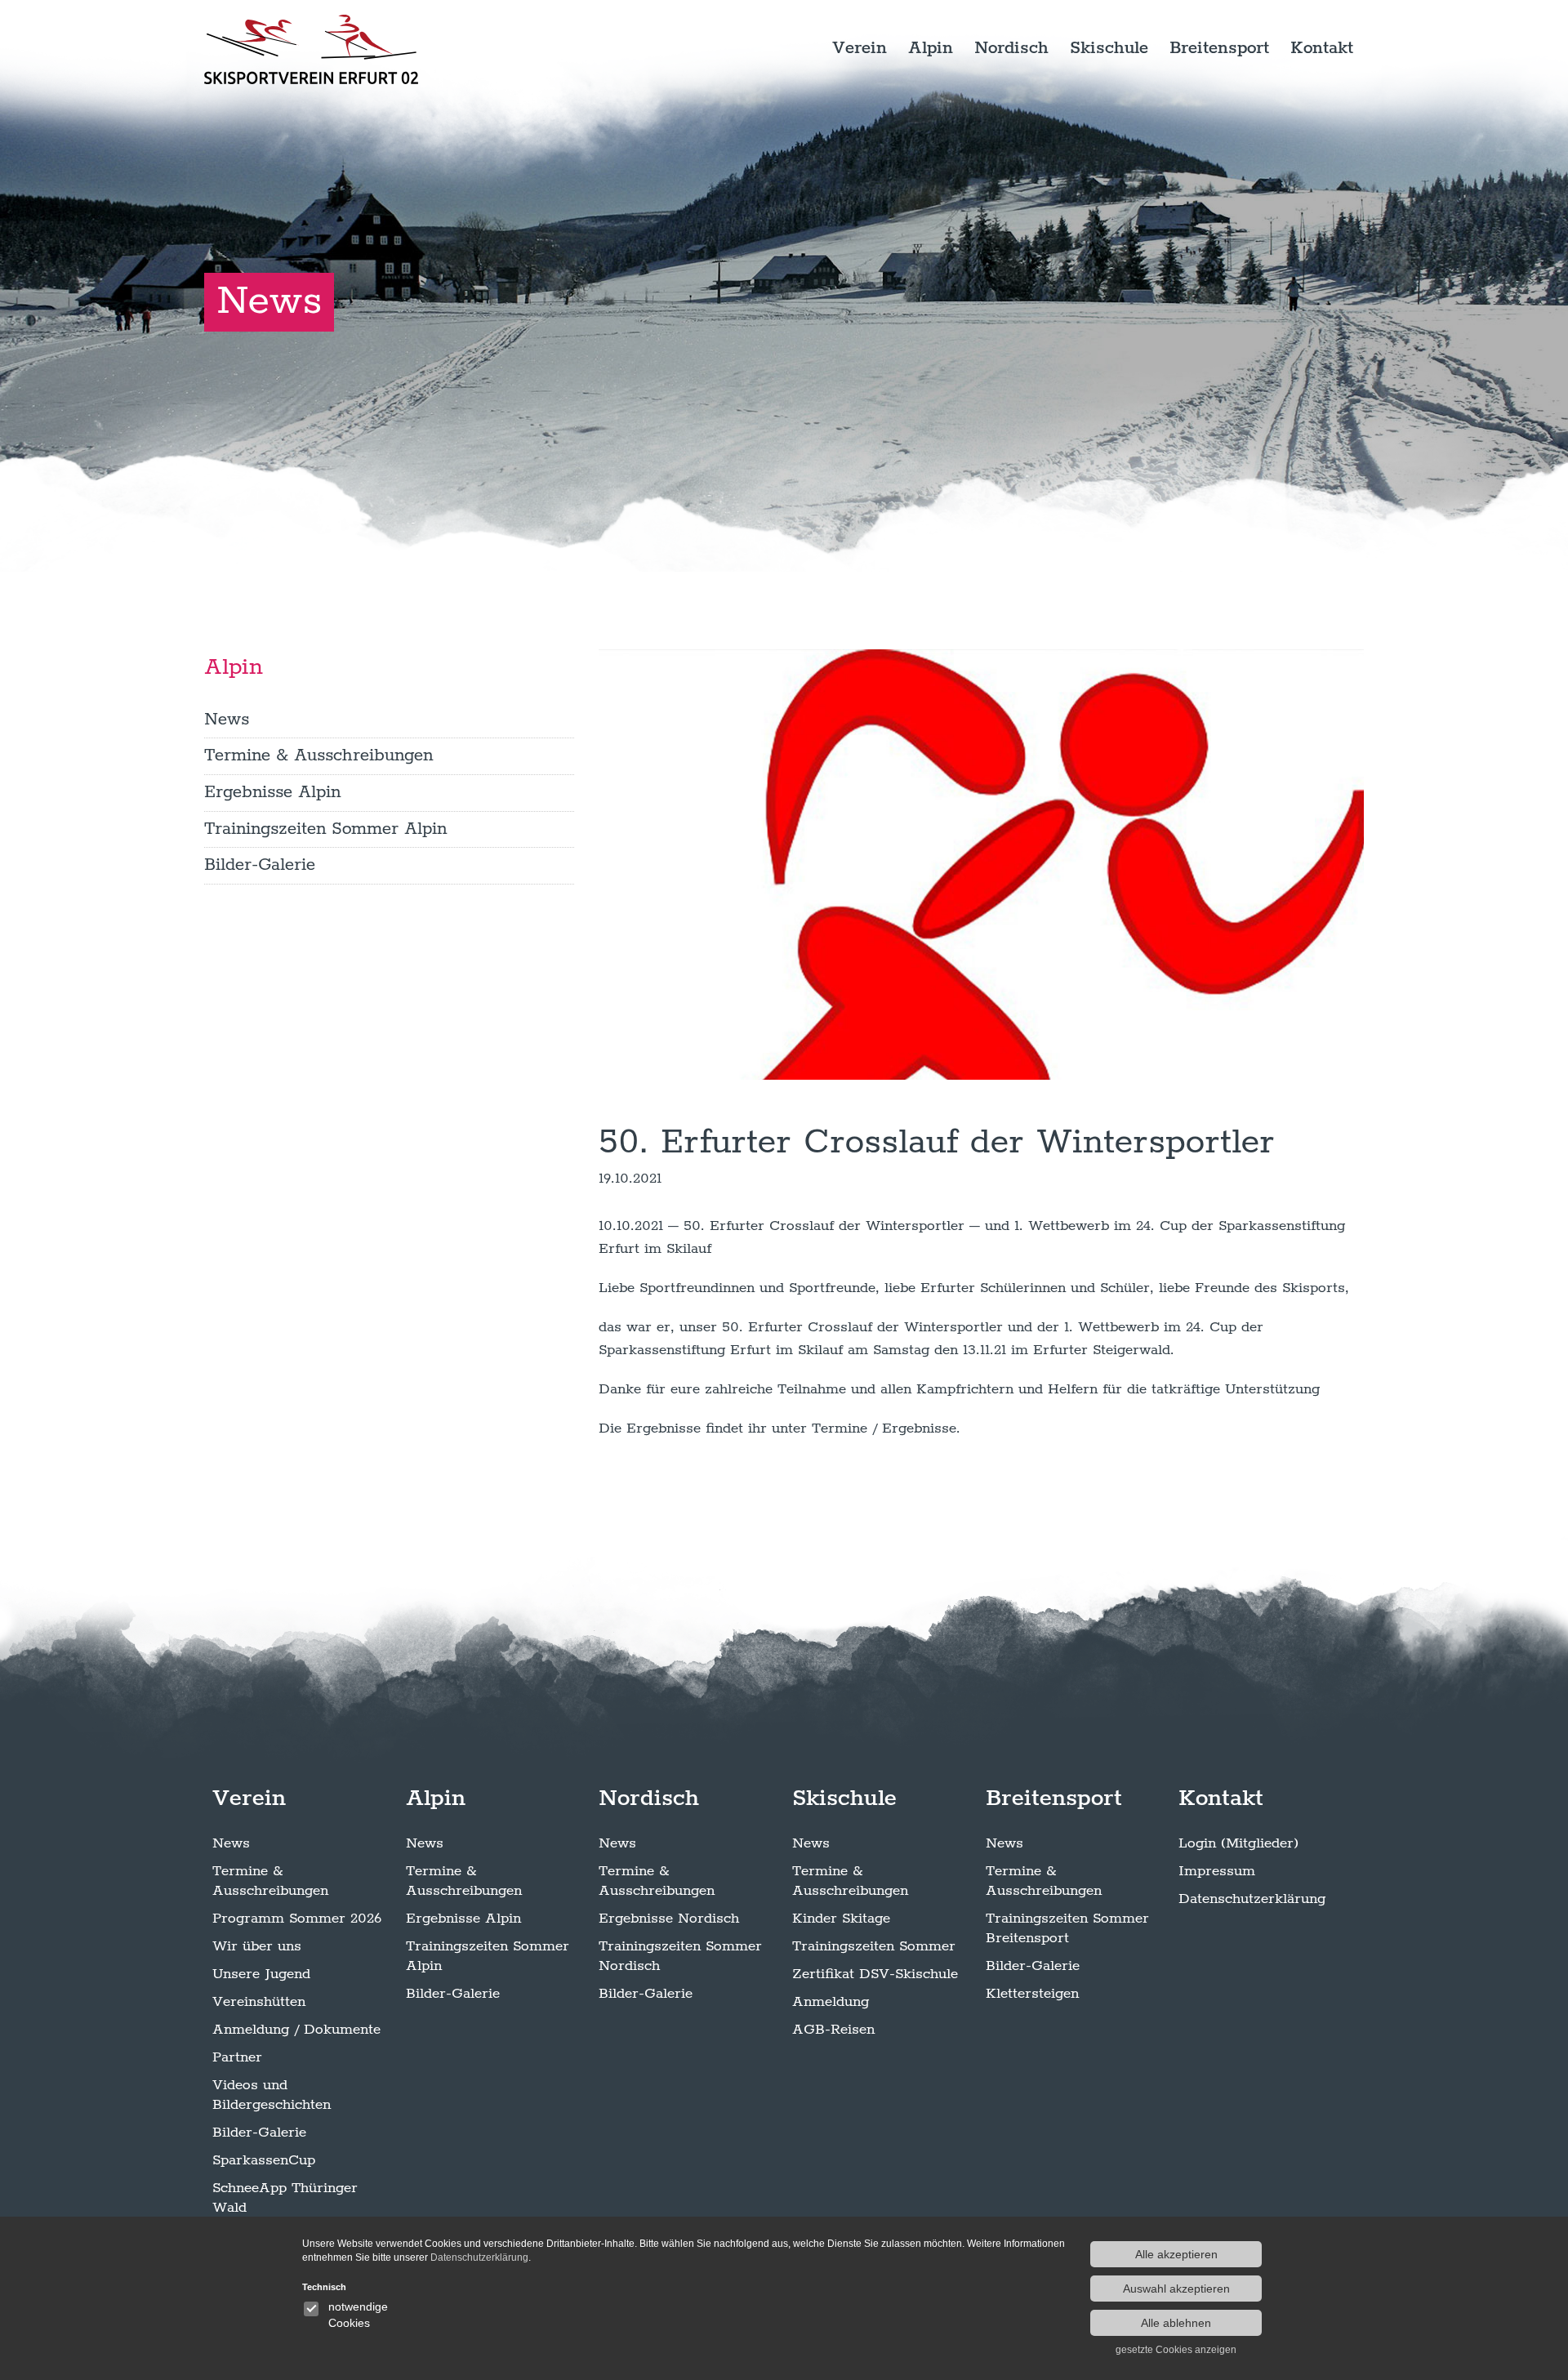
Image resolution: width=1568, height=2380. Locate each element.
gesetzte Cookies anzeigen (1176, 2350)
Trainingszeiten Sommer (874, 1946)
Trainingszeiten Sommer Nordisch (680, 1956)
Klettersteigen (1032, 1994)
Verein (860, 48)
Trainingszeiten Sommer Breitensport (1067, 1928)
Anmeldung (831, 2002)
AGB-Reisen (833, 2030)
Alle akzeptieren (1176, 2254)
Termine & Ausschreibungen (318, 755)
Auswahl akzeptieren (1176, 2289)
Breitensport (1219, 48)
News (227, 720)
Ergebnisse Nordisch (669, 1919)
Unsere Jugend (261, 1974)
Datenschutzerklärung (1252, 1899)
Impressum (1217, 1871)
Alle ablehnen (1176, 2323)
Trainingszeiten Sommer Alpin (325, 829)
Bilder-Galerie (260, 865)
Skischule (1109, 48)
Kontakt (1322, 48)
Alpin (931, 48)
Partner (237, 2057)
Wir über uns (257, 1946)
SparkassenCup (264, 2160)
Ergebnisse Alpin (272, 792)
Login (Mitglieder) (1238, 1843)
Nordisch (1011, 48)
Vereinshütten (259, 2002)
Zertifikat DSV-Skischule (875, 1974)
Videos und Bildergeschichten (272, 2095)
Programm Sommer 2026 (297, 1919)
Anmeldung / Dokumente (296, 2030)
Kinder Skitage (841, 1919)
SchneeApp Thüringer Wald (285, 2198)
